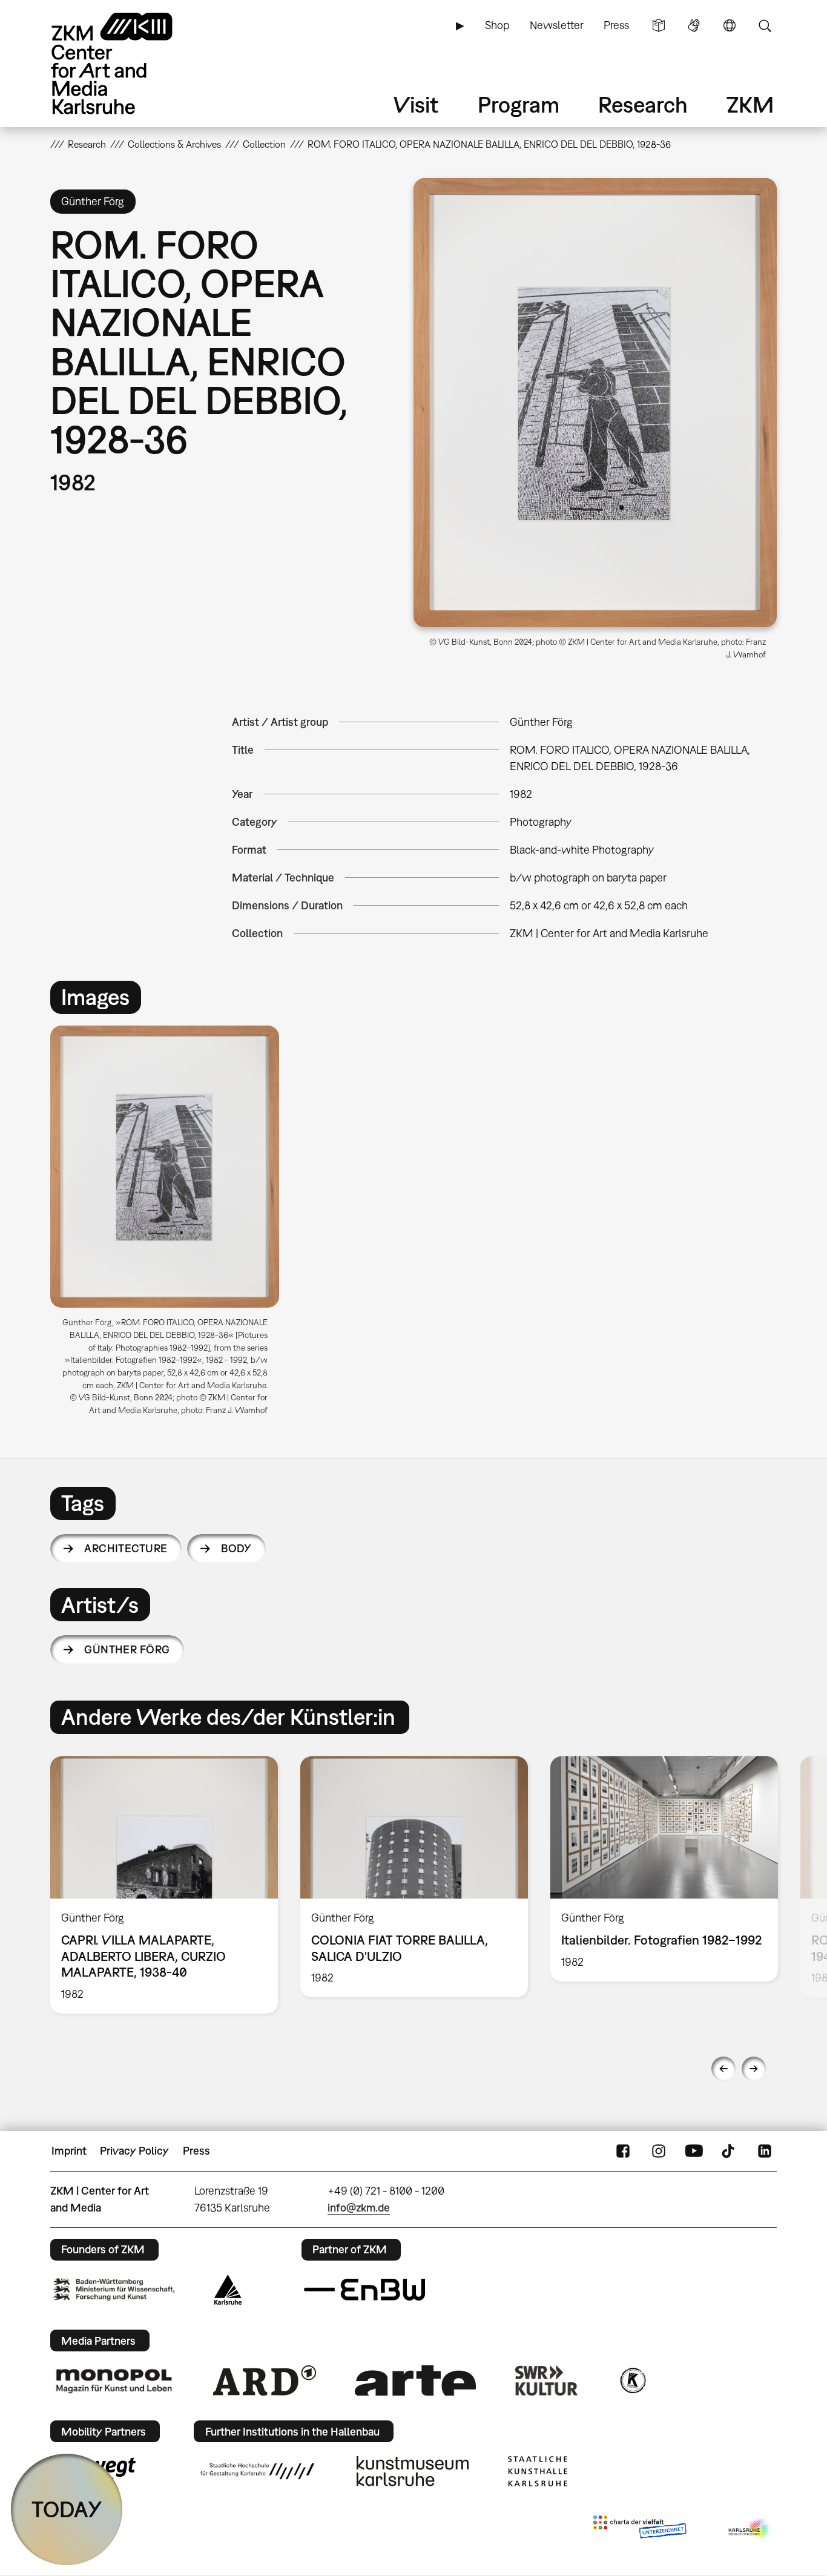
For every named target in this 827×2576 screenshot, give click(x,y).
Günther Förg (127, 1649)
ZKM (750, 104)
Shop (497, 25)
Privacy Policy (134, 2151)
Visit (416, 104)
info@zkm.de (359, 2208)
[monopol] (114, 2380)
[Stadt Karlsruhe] (228, 2290)
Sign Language (694, 25)
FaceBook (623, 2151)
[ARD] (265, 2380)
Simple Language (659, 25)
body (236, 1548)
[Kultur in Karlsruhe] (632, 2380)
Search (765, 25)
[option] (170, 1225)
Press (616, 25)
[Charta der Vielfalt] (640, 2529)
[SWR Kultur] (547, 2380)
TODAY (67, 2509)
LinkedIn (765, 2151)
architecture (126, 1548)
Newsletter (557, 25)
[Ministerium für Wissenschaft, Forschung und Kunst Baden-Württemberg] (114, 2289)
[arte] (415, 2380)
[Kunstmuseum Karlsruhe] (413, 2471)
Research (643, 104)
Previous (723, 2069)
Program (519, 104)
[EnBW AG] (364, 2290)
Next (754, 2069)
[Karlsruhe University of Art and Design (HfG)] (257, 2471)
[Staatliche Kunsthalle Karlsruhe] (538, 2471)
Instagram (659, 2151)
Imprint (69, 2151)
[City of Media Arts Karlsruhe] (750, 2529)
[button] (595, 403)
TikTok (730, 2151)
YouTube (694, 2151)
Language (730, 25)
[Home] (129, 63)
